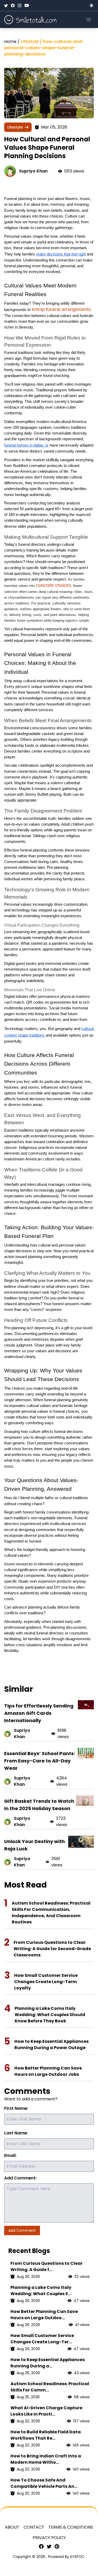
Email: (10, 2155)
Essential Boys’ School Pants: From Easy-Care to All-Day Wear (40, 1761)
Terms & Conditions (71, 2527)
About (12, 2527)
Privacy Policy (49, 2538)
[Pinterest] (57, 2546)
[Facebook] (13, 5)
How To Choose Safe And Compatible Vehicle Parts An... (44, 2483)
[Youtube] (27, 5)
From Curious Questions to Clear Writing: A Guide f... (47, 2266)
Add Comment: (20, 2178)
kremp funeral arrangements (61, 309)
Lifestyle (15, 127)
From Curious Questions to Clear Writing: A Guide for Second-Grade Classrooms (52, 1949)
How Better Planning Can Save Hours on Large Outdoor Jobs (48, 2071)
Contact (34, 2527)
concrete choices (53, 585)
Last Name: (16, 2133)
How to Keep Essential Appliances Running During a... (48, 2363)
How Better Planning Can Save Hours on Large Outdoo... (44, 2315)
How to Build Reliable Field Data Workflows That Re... (46, 2435)
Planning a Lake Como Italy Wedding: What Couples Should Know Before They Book (50, 2015)
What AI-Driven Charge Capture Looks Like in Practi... (46, 2411)
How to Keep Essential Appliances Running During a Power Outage (51, 2044)
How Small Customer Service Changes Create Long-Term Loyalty (46, 1982)
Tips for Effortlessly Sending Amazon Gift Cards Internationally (39, 1713)
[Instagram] (20, 5)
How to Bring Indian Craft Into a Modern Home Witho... (46, 2459)
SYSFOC (77, 2557)
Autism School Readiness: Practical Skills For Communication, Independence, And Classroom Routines (51, 1913)
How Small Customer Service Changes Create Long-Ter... (42, 2339)
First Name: (16, 2108)
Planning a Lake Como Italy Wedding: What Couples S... (41, 2291)
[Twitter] (6, 5)
